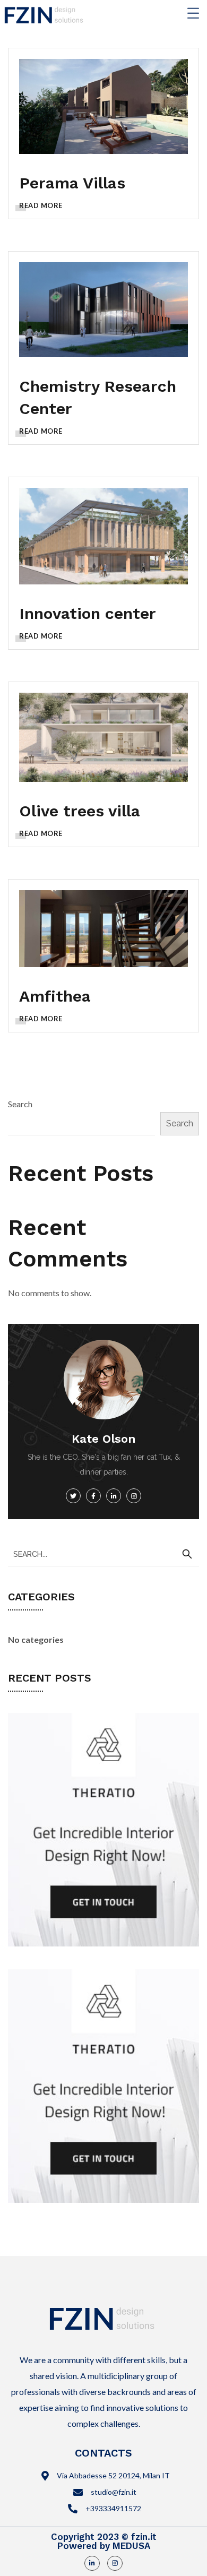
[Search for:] (103, 1553)
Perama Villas (72, 183)
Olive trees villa (80, 811)
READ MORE (41, 205)
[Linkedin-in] (92, 2564)
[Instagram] (115, 2564)
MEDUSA (131, 2546)
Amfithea (55, 996)
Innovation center (88, 613)
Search (20, 1104)
